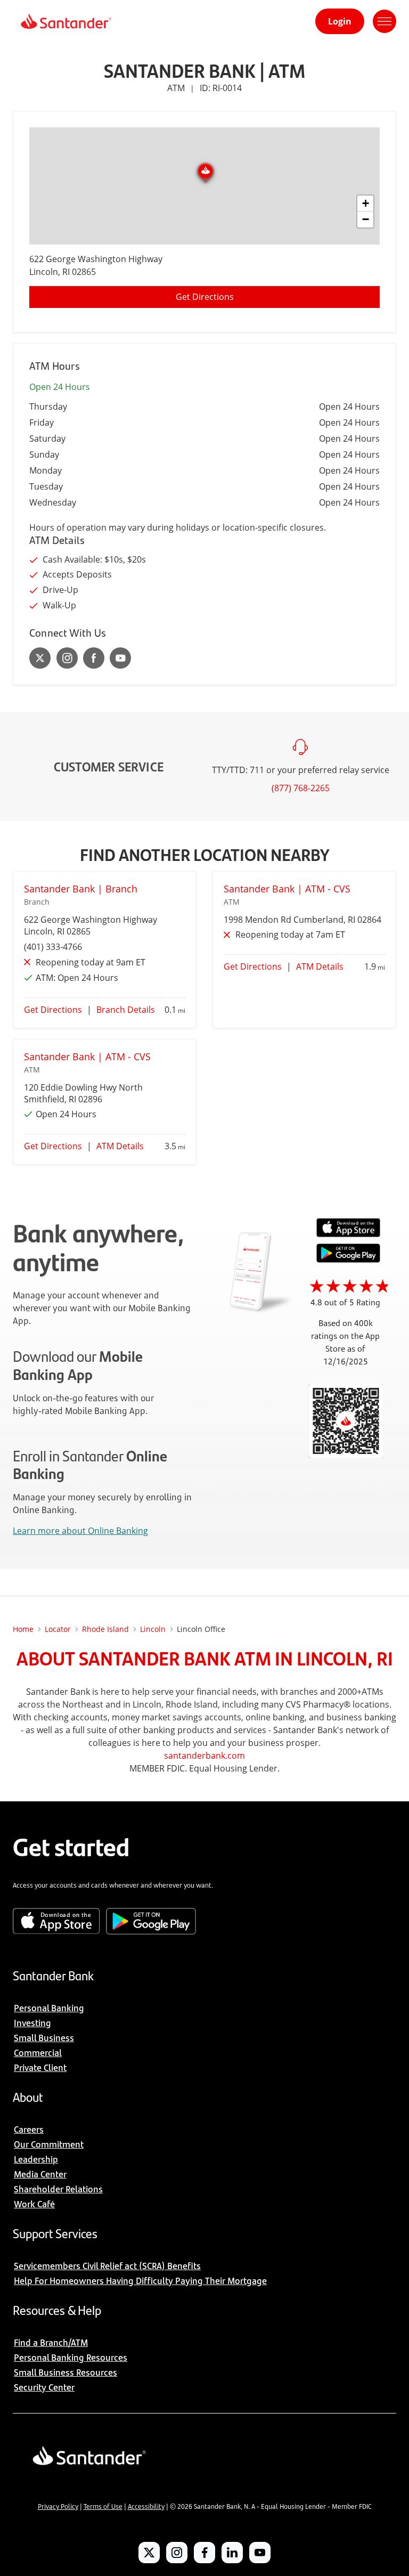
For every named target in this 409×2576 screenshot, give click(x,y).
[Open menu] (385, 21)
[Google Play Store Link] (348, 1259)
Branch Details (126, 1010)
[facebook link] (94, 658)
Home (23, 1629)
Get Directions (205, 297)
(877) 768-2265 (301, 788)
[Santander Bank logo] (65, 21)
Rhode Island (105, 1629)
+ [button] (366, 203)
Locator (58, 1629)
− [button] (366, 219)
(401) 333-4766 (53, 947)
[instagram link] (67, 658)
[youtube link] (120, 658)
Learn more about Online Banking (80, 1531)
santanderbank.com (204, 1756)
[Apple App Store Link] (348, 1234)
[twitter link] (40, 658)
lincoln (153, 1629)
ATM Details (320, 966)
